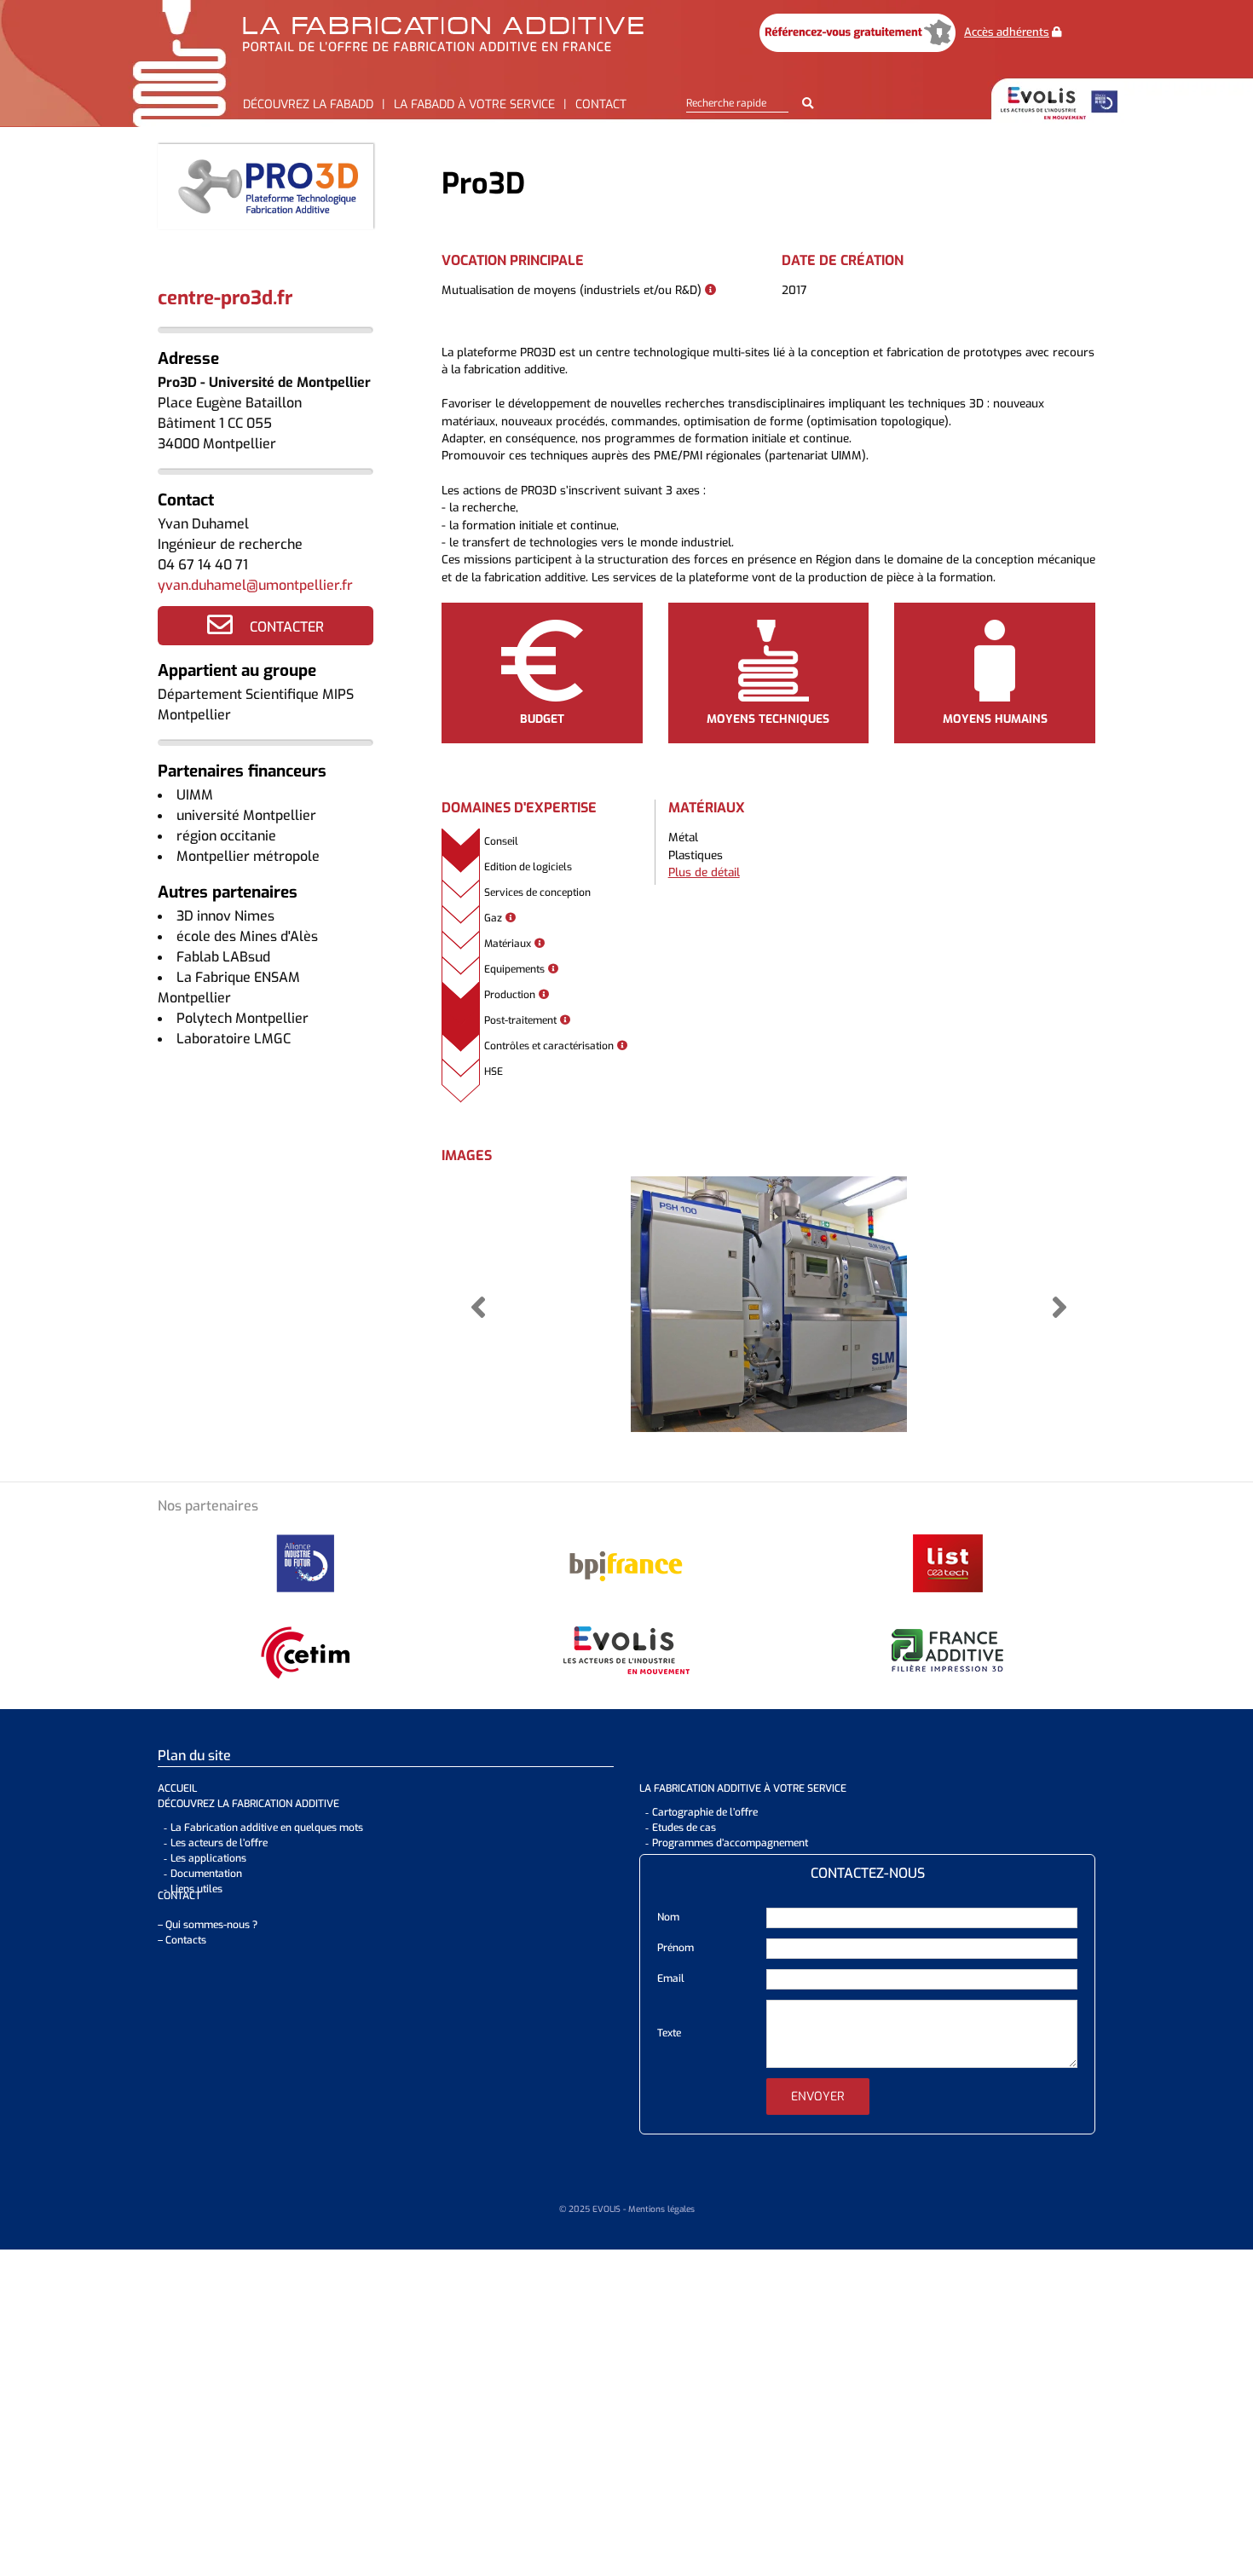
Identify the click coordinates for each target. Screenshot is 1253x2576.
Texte (669, 2033)
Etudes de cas (684, 1828)
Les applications (208, 1858)
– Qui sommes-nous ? (208, 1925)
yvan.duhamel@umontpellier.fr (255, 585)
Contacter (287, 627)
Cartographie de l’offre (705, 1812)
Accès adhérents (1007, 32)
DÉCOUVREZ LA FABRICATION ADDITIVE (248, 1804)
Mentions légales (661, 2209)
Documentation (206, 1874)
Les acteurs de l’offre (219, 1843)
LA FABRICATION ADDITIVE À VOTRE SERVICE (743, 1788)
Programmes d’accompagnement (730, 1843)
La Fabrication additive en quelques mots (267, 1828)
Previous (478, 1307)
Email (671, 1978)
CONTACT (179, 1896)
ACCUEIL (177, 1788)
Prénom (676, 1948)
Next (1059, 1307)
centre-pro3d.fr (225, 298)
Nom (668, 1917)
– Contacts (182, 1940)
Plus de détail (704, 872)
